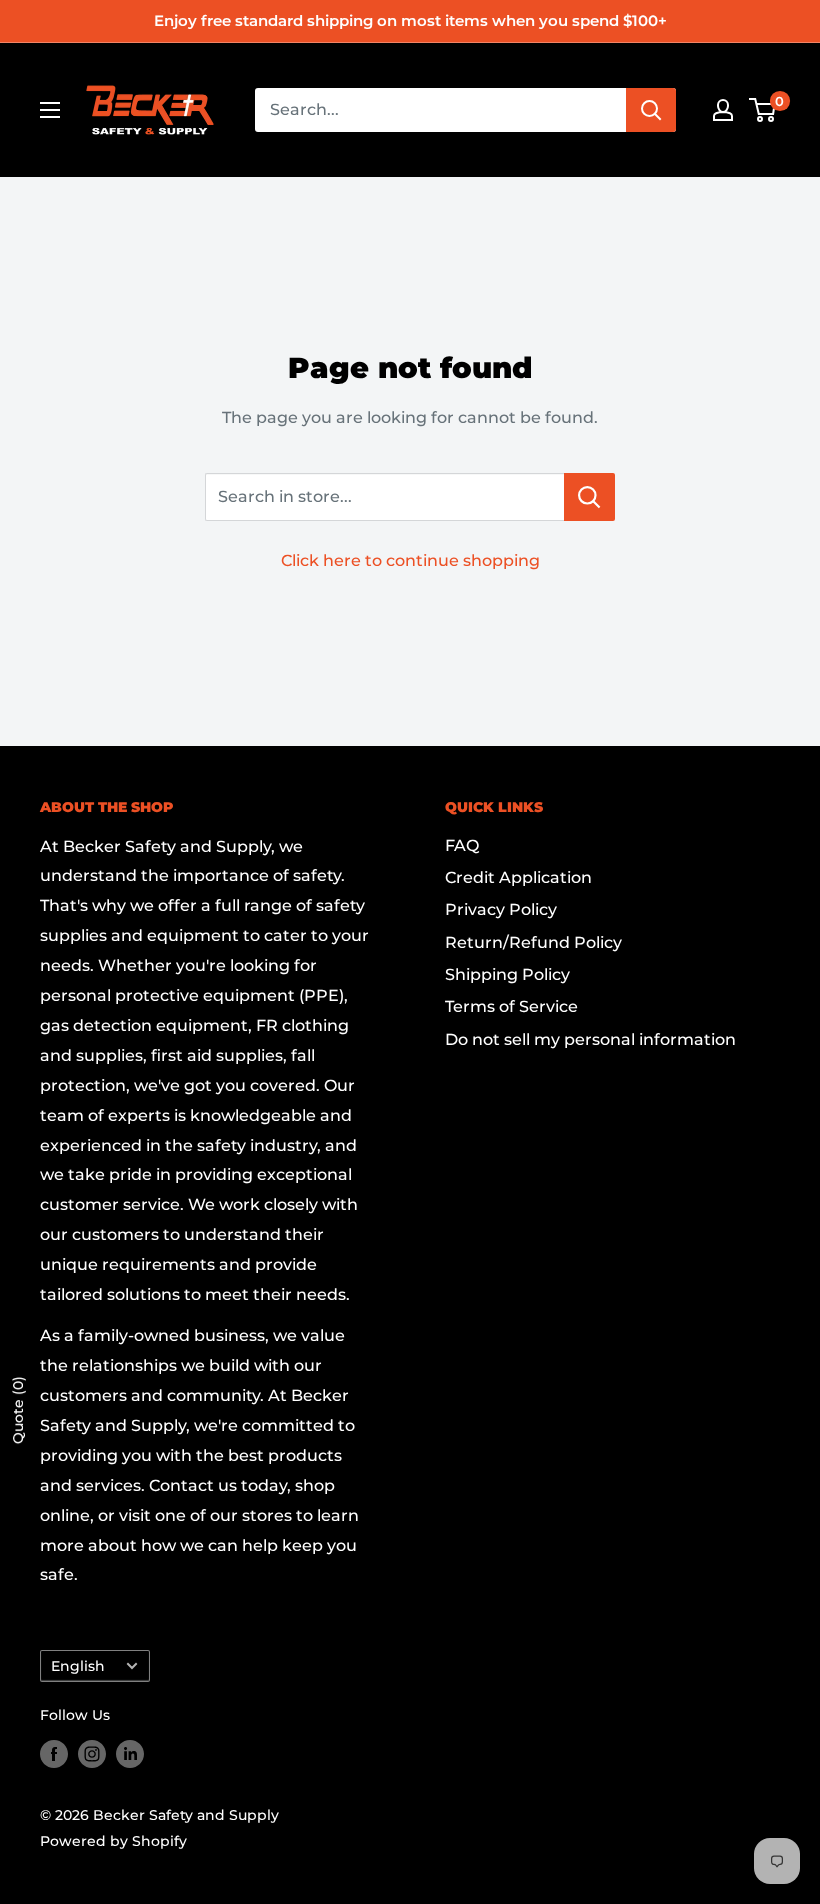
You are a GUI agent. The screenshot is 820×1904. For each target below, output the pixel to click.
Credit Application (518, 877)
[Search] (651, 110)
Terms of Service (511, 1006)
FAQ (462, 845)
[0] (763, 110)
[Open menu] (50, 110)
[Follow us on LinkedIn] (130, 1754)
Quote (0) (18, 1410)
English (78, 1666)
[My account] (723, 110)
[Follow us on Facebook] (54, 1754)
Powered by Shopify (113, 1841)
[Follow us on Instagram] (92, 1754)
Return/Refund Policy (533, 942)
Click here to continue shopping (410, 560)
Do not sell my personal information (590, 1039)
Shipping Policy (507, 974)
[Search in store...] (589, 497)
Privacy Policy (501, 909)
